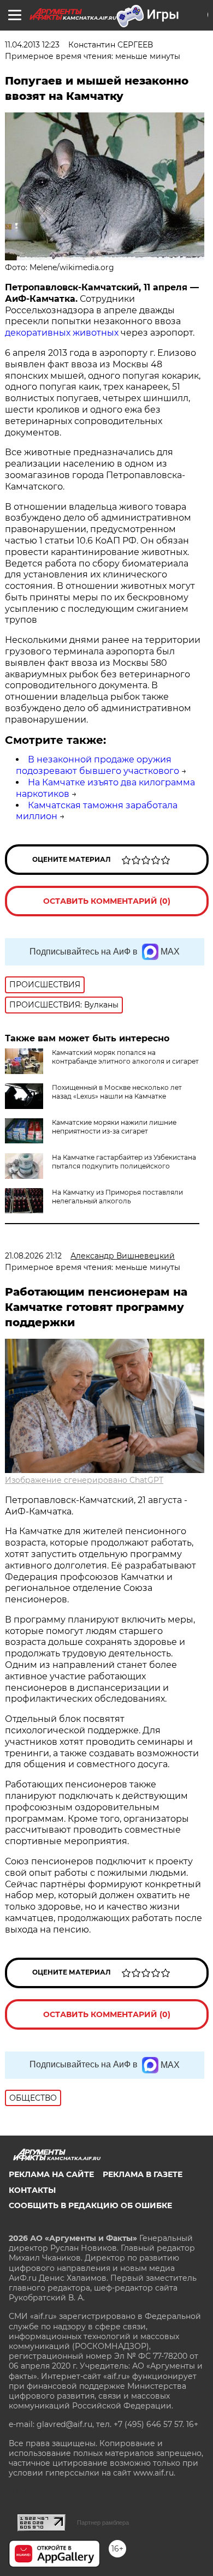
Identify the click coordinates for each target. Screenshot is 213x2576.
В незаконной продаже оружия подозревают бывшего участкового (97, 765)
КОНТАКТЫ (32, 2190)
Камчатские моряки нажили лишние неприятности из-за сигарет (114, 1127)
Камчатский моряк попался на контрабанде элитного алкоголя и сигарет (125, 1057)
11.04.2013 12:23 (32, 45)
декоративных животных (62, 333)
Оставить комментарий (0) (107, 901)
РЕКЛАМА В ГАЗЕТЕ (143, 2174)
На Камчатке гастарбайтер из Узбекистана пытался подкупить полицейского (124, 1162)
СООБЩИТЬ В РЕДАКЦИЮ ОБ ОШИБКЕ (90, 2205)
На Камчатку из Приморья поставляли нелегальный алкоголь (117, 1197)
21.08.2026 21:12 (33, 1256)
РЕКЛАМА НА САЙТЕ (51, 2174)
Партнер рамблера (103, 2523)
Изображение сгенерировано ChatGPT (84, 1480)
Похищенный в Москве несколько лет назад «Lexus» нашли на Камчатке (117, 1092)
